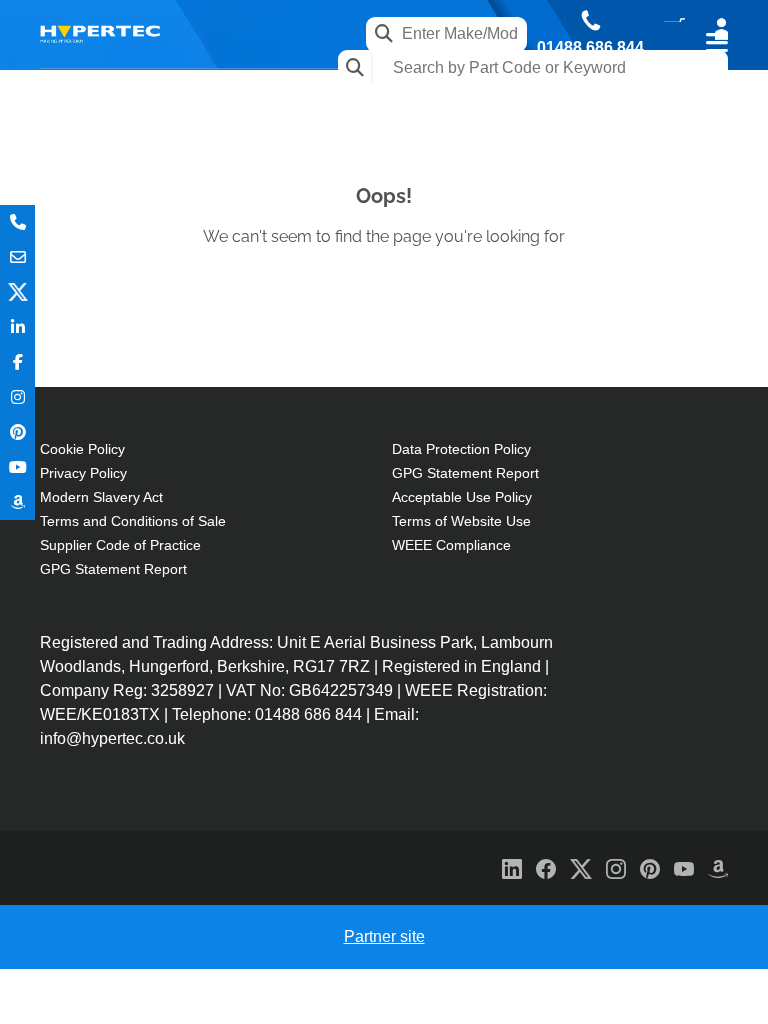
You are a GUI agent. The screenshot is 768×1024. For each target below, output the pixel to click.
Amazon (17, 502)
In (17, 327)
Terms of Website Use (461, 521)
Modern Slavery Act (101, 497)
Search (355, 67)
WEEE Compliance (451, 545)
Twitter (17, 292)
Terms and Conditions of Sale (133, 521)
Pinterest (17, 432)
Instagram (17, 397)
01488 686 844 (590, 48)
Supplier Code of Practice (120, 545)
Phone (17, 222)
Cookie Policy (82, 449)
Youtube (17, 467)
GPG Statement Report (113, 569)
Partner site (384, 936)
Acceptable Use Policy (462, 497)
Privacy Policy (83, 473)
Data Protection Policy (461, 449)
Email (17, 257)
